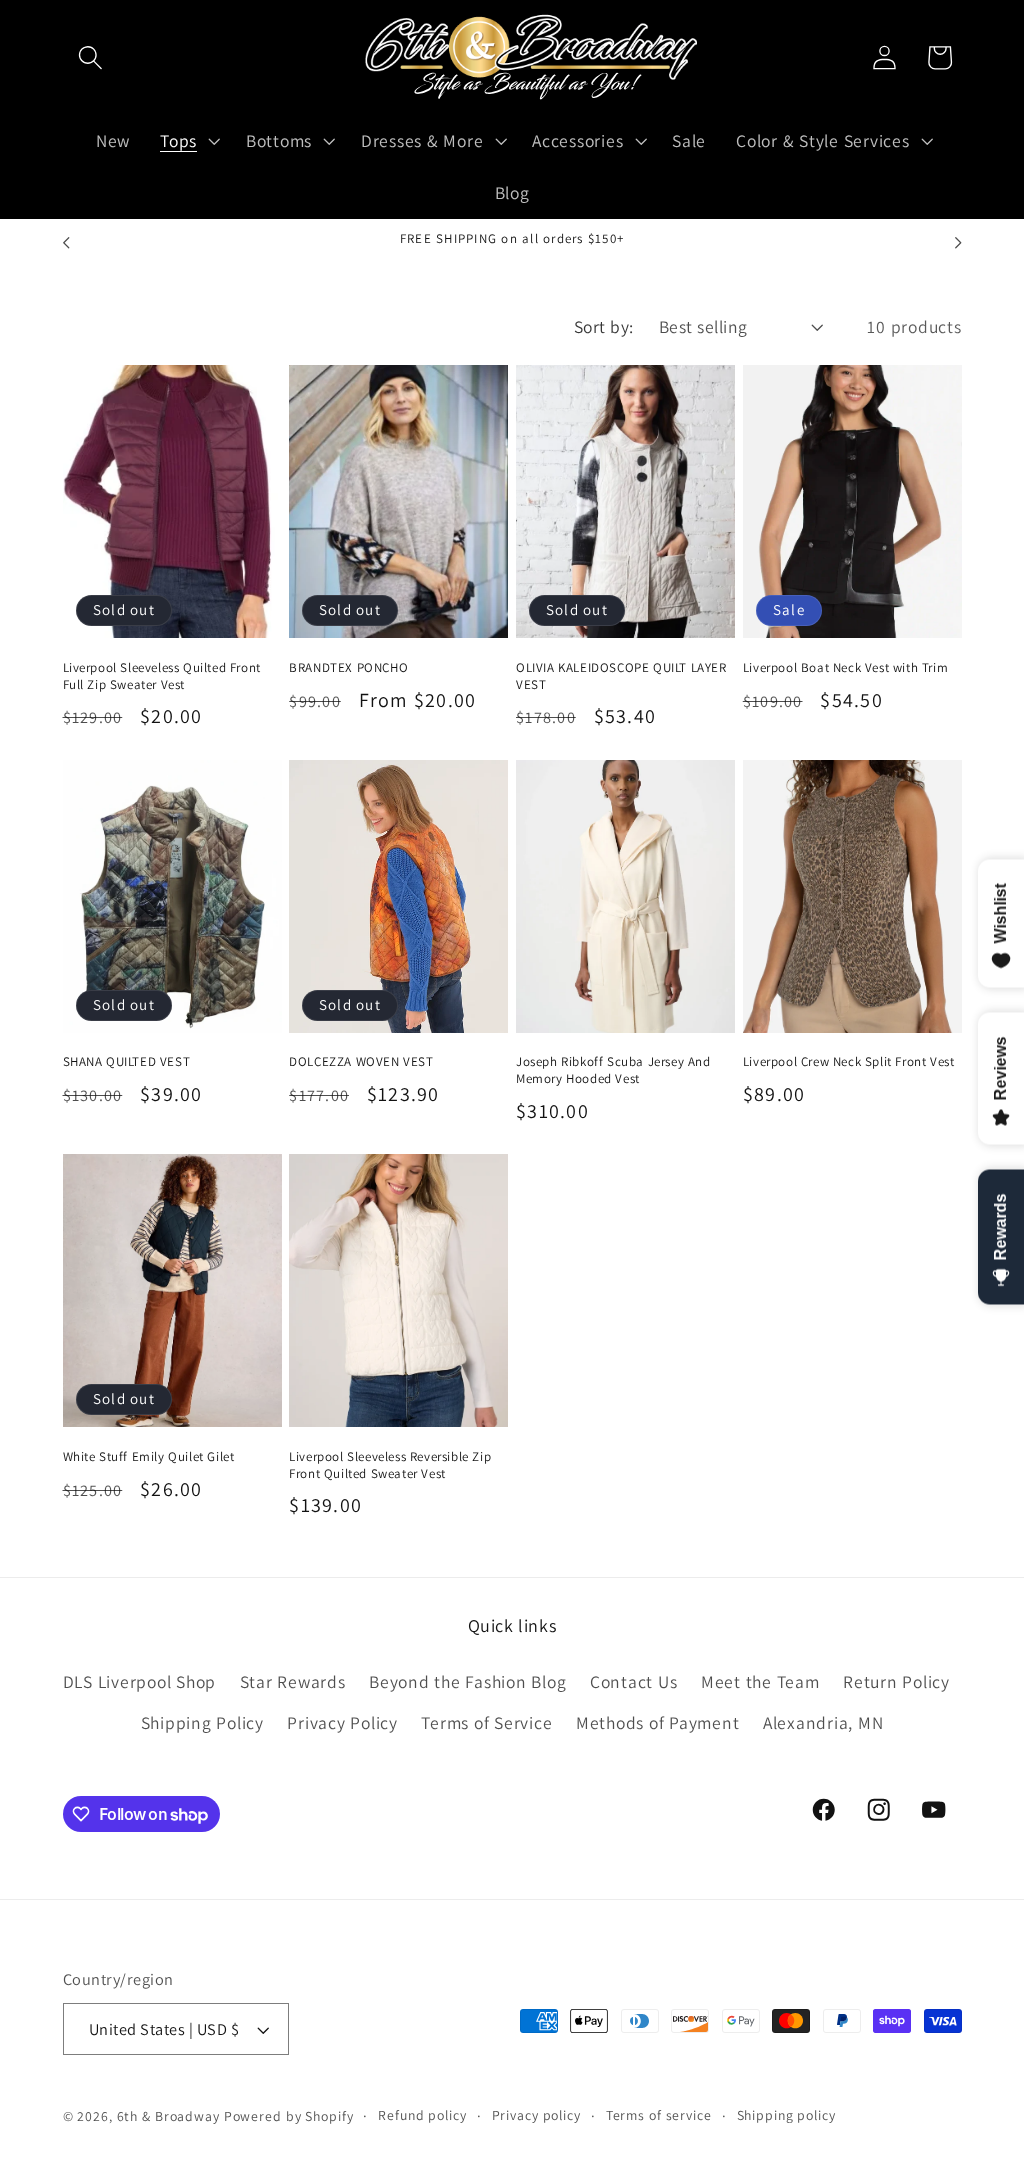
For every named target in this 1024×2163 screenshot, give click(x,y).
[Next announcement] (958, 243)
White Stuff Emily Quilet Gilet (149, 1457)
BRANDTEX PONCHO (348, 668)
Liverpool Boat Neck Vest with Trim (845, 668)
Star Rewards (293, 1681)
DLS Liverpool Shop (140, 1681)
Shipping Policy (202, 1722)
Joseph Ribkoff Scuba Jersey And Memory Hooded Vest (613, 1070)
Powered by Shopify (289, 2116)
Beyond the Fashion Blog (467, 1681)
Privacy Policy (342, 1722)
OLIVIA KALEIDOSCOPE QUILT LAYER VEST (621, 676)
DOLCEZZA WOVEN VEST (361, 1062)
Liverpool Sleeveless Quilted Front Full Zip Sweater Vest (162, 676)
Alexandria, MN (823, 1722)
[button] (90, 57)
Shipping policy (786, 2115)
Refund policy (422, 2115)
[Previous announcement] (66, 243)
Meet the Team (760, 1681)
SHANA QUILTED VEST (127, 1062)
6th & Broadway (168, 2116)
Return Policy (896, 1681)
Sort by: (604, 326)
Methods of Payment (658, 1722)
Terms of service (659, 2115)
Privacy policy (536, 2115)
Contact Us (634, 1681)
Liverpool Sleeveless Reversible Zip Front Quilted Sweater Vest (390, 1465)
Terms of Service (486, 1722)
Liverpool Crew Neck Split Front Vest (849, 1062)
